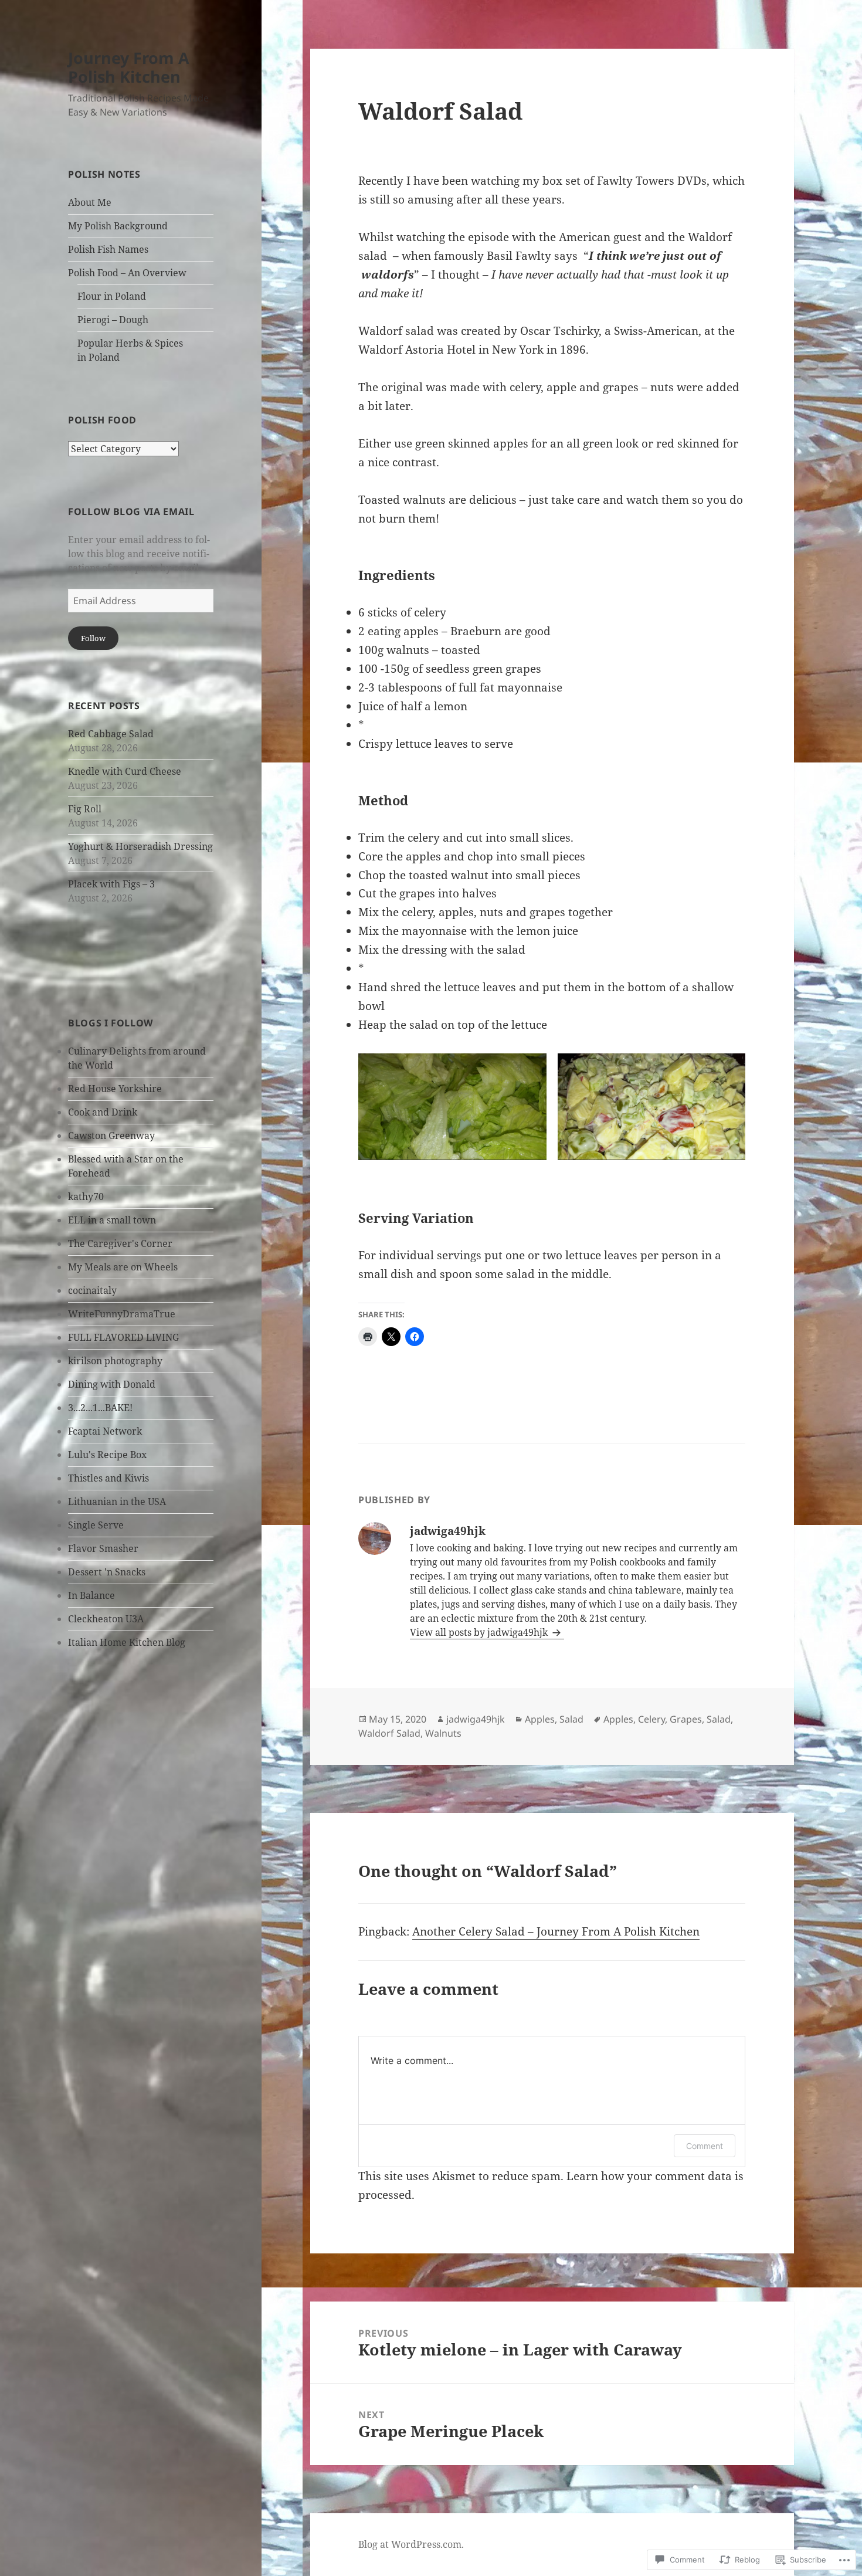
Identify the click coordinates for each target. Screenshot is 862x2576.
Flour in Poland (112, 296)
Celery (651, 1719)
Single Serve (96, 1525)
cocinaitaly (92, 1290)
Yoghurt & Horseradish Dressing (140, 846)
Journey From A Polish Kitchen (129, 67)
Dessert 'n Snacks (107, 1572)
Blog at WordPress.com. (411, 2544)
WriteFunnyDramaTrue (122, 1314)
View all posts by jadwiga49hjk (480, 1632)
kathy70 (86, 1197)
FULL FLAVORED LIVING (123, 1337)
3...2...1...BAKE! (100, 1408)
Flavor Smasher (103, 1548)
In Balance (91, 1595)
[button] (452, 1106)
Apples (540, 1719)
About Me (90, 202)
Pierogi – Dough (113, 320)
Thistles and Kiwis (108, 1478)
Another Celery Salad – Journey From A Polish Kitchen (556, 1931)
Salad (571, 1719)
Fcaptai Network (105, 1431)
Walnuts (443, 1733)
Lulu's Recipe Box (107, 1455)
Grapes (686, 1719)
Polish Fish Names (108, 249)
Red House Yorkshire (115, 1089)
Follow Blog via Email (131, 511)
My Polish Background (118, 226)
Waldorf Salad (389, 1733)
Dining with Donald (112, 1384)
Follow (93, 638)
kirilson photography (115, 1361)
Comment (705, 2146)
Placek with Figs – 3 (111, 884)
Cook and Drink (103, 1112)
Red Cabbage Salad (111, 734)
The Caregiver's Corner (120, 1243)
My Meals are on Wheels (123, 1267)
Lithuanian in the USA (117, 1501)
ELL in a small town (112, 1220)
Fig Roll (85, 809)
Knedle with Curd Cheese (125, 771)
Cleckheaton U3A (106, 1619)
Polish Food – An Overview (127, 273)
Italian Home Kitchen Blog (127, 1642)
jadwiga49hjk (476, 1719)
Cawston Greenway (111, 1136)
